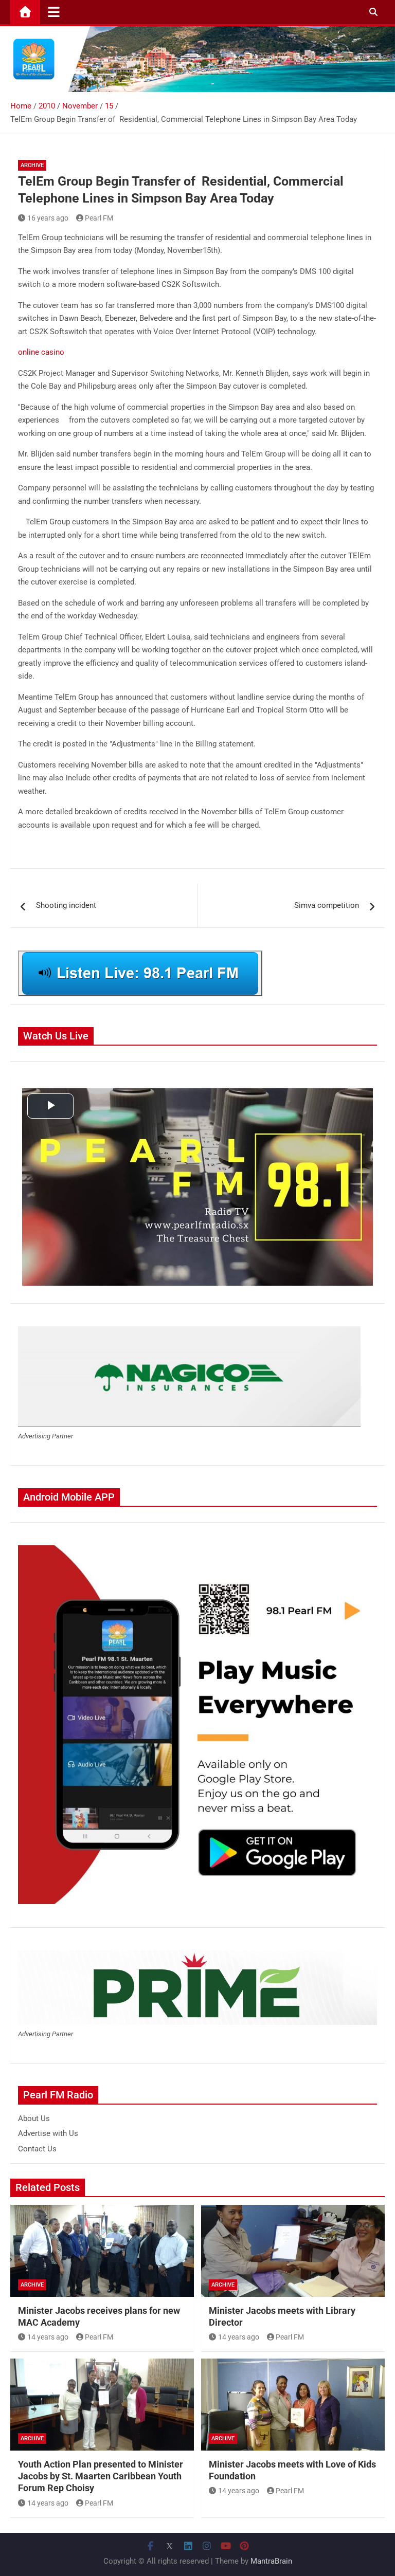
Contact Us (37, 2149)
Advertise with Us (48, 2133)
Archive (32, 165)
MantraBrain (271, 2561)
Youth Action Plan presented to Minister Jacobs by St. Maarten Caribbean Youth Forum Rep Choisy (101, 2476)
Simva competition (327, 905)
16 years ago (48, 218)
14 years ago (48, 2337)
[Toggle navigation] (54, 12)
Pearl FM (99, 218)
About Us (34, 2118)
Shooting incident (66, 905)
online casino (41, 352)
